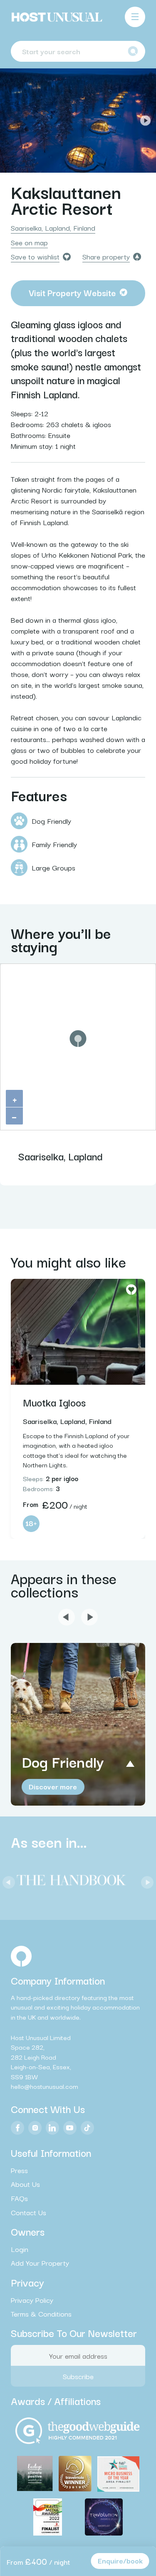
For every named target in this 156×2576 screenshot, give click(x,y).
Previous (11, 121)
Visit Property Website (72, 292)
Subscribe (78, 2376)
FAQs (19, 2198)
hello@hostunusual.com (45, 2086)
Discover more (53, 1786)
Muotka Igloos (54, 1402)
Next (145, 121)
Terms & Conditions (41, 2314)
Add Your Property (40, 2263)
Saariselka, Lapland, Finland (53, 228)
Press (19, 2170)
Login (20, 2249)
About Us (25, 2184)
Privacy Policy (32, 2300)
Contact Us (28, 2212)
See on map (29, 242)
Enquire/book (120, 2560)
